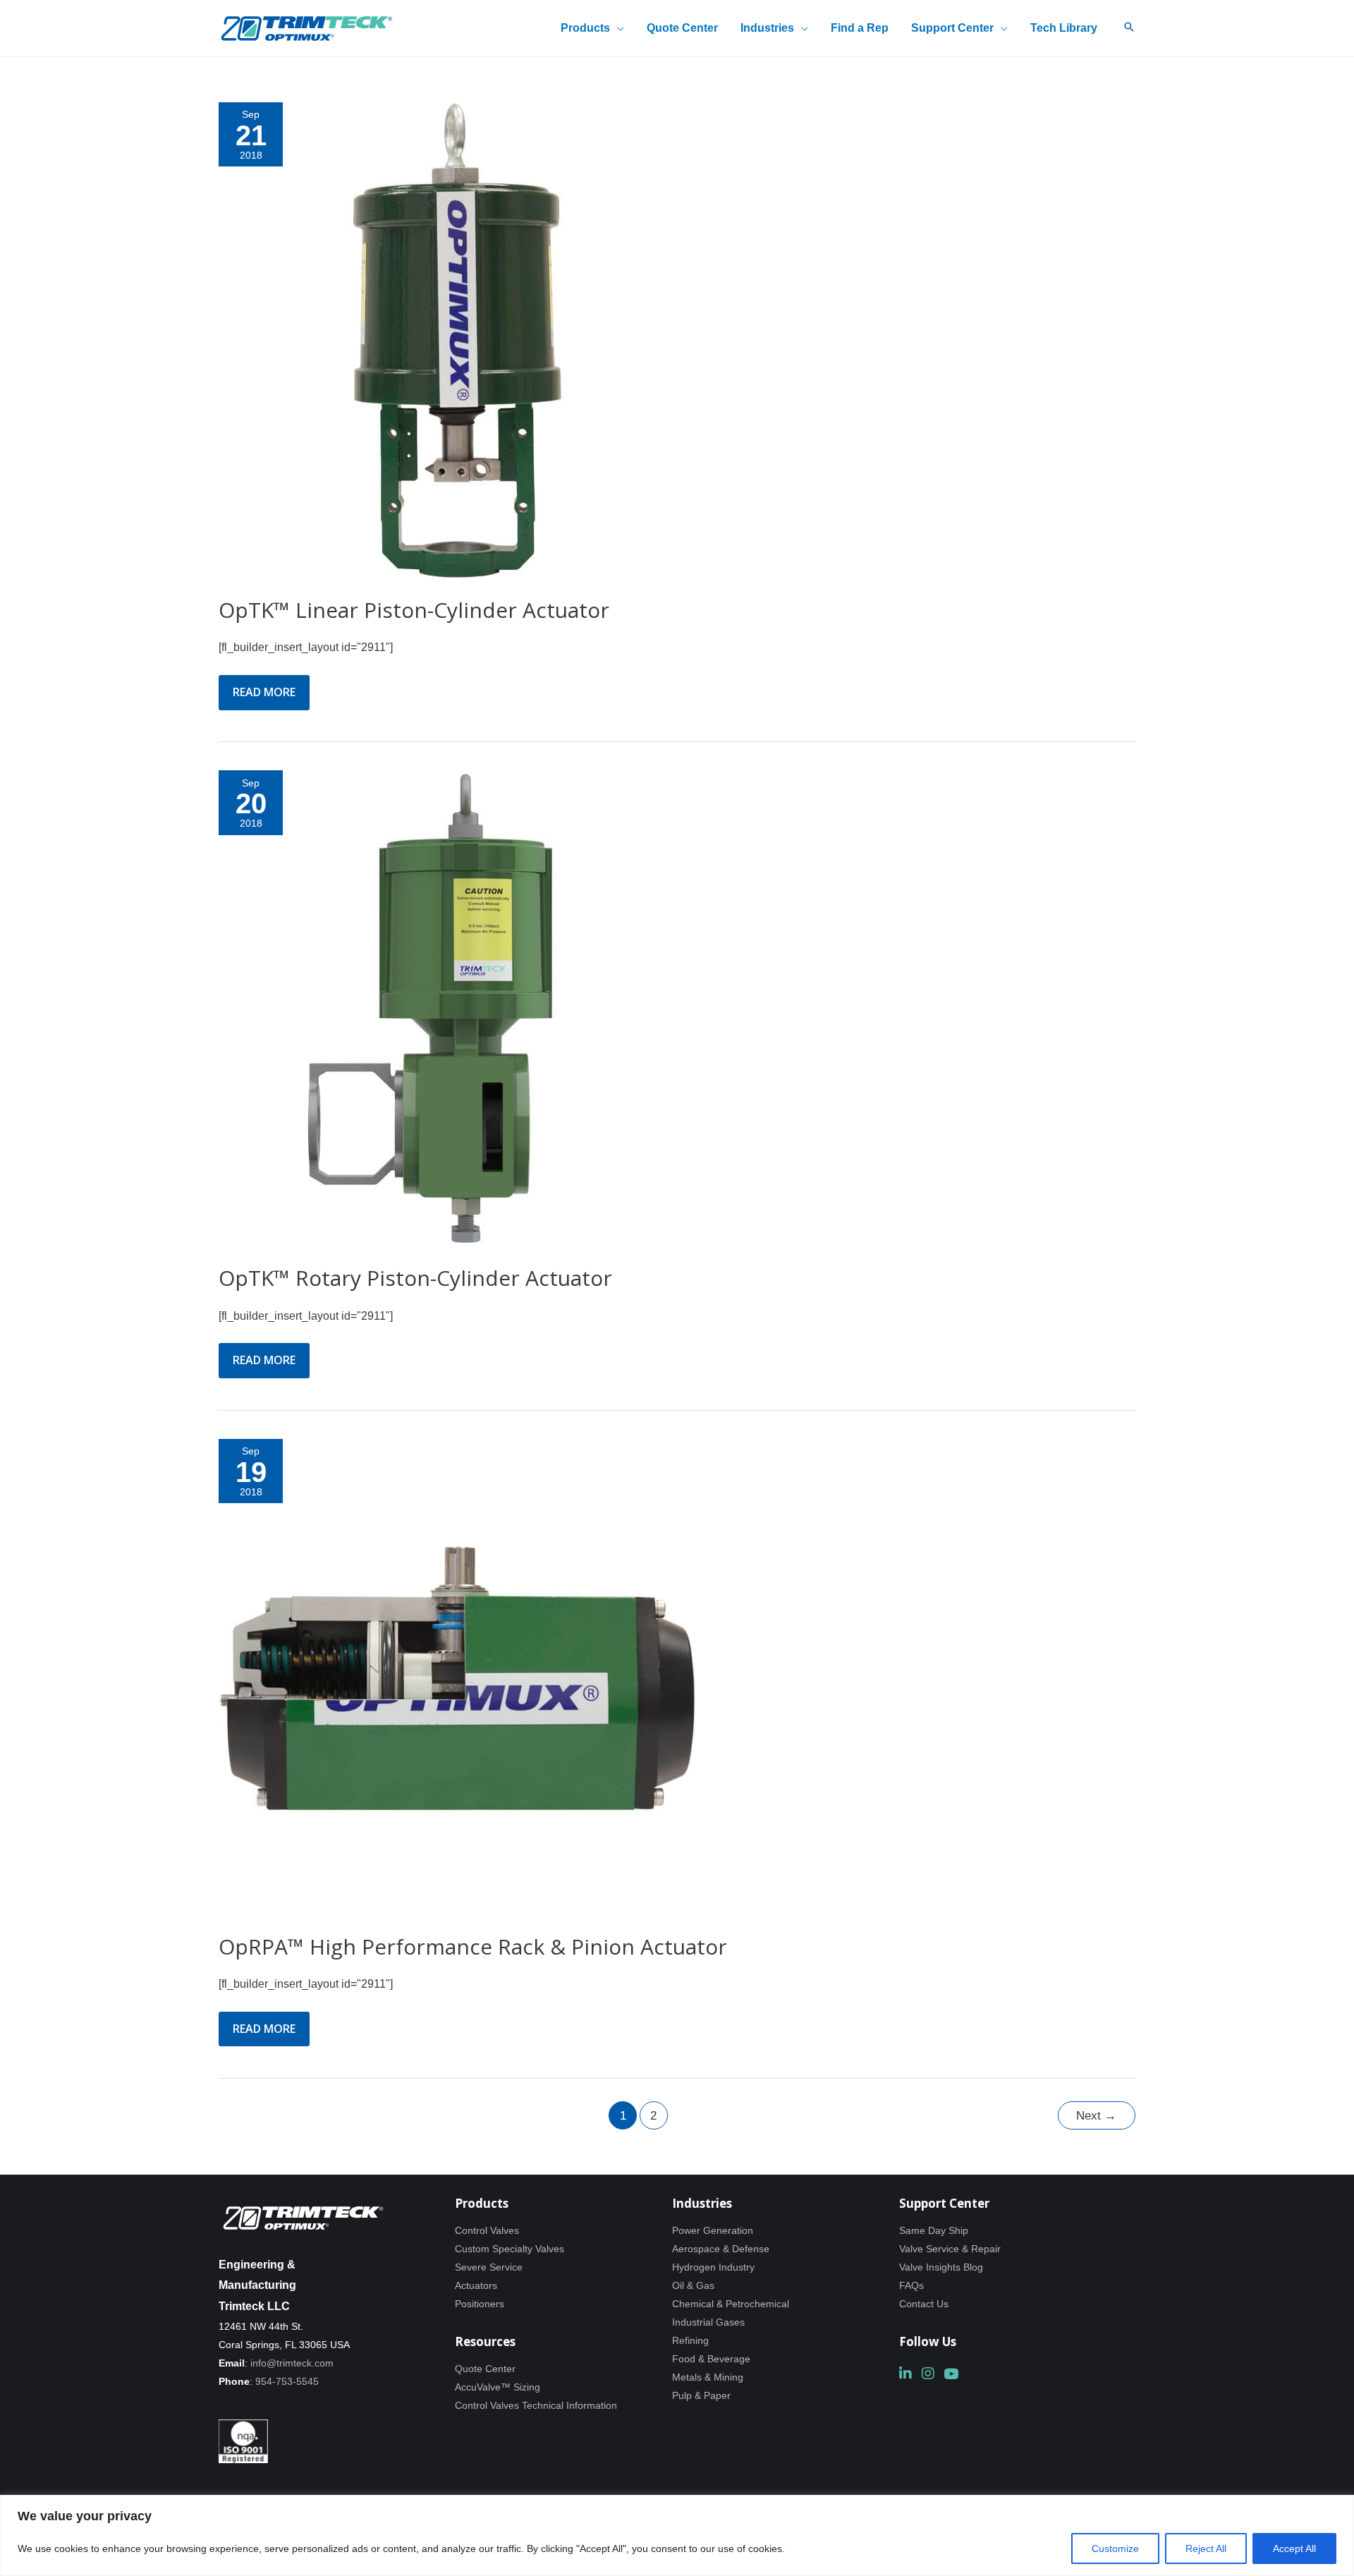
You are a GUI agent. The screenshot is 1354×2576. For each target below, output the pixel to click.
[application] (617, 28)
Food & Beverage (711, 2359)
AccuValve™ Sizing (498, 2387)
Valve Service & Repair (950, 2249)
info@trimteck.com (292, 2363)
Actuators (476, 2285)
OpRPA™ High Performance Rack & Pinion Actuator (473, 1946)
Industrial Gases (708, 2322)
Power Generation (713, 2230)
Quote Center (485, 2369)
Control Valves (487, 2230)
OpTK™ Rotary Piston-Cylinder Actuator (415, 1278)
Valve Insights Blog (941, 2267)
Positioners (480, 2304)
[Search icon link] (1129, 28)
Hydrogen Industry (713, 2267)
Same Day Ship (934, 2230)
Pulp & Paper (701, 2395)
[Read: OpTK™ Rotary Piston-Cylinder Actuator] (457, 1008)
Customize (1115, 2548)
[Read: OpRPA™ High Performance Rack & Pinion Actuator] (457, 1676)
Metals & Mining (708, 2377)
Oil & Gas (693, 2285)
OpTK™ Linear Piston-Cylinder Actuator (414, 610)
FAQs (911, 2285)
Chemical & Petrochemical (731, 2304)
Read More (264, 697)
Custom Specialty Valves (510, 2249)
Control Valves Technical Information (536, 2405)
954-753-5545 (287, 2381)
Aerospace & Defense (721, 2249)
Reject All (1206, 2548)
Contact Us (924, 2304)
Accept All (1294, 2548)
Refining (690, 2340)
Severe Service (489, 2267)
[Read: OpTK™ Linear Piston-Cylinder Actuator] (457, 340)
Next (1096, 2116)
